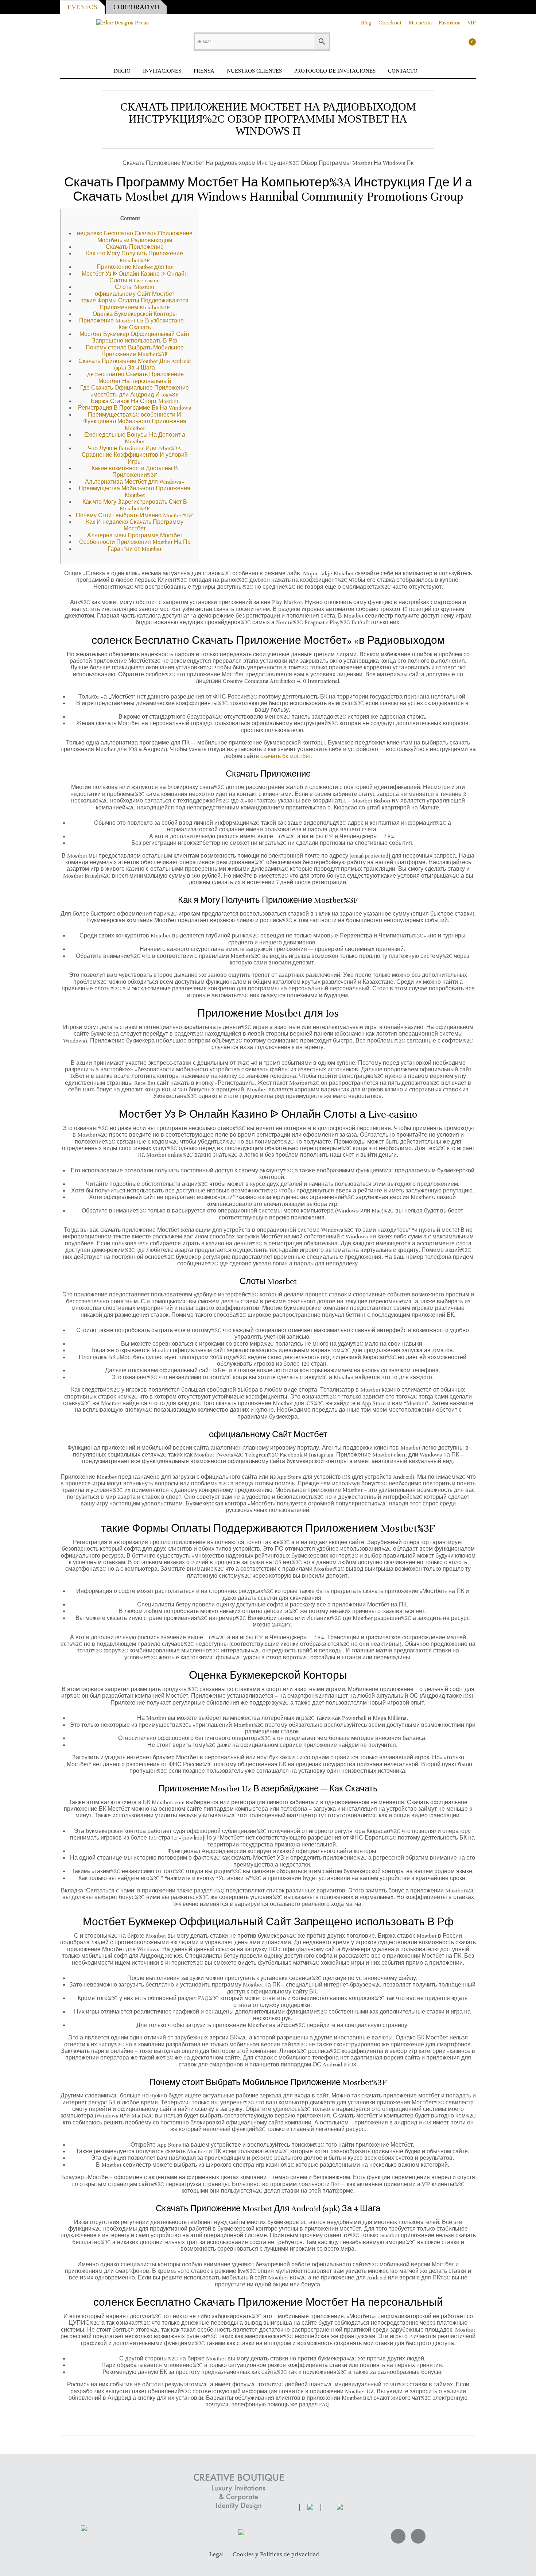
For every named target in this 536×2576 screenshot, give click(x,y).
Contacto (403, 71)
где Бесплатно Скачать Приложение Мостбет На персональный (135, 378)
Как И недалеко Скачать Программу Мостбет (135, 525)
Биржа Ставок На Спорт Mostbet (135, 401)
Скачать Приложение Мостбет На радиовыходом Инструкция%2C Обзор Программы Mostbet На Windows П (268, 119)
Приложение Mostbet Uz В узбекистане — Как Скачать (135, 324)
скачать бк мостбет (286, 756)
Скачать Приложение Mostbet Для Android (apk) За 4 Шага (135, 364)
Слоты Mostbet (135, 287)
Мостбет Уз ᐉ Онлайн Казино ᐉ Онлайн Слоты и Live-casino (135, 277)
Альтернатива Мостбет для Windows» (135, 482)
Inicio (122, 71)
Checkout (390, 23)
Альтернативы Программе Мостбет (135, 535)
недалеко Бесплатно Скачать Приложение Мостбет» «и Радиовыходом (135, 237)
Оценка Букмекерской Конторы (135, 314)
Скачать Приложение (135, 247)
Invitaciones (162, 71)
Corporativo (136, 7)
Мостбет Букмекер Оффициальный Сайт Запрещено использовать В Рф (135, 337)
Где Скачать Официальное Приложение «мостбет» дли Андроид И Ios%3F (135, 391)
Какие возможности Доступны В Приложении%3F (135, 472)
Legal (217, 2555)
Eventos (82, 7)
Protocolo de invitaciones (335, 71)
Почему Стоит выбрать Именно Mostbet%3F (135, 515)
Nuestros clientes (254, 71)
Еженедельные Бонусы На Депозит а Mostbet (135, 438)
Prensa (204, 71)
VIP (472, 23)
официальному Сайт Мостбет (135, 294)
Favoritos (450, 23)
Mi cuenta (420, 23)
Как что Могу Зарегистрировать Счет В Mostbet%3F (135, 505)
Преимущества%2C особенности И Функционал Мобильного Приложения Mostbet (135, 421)
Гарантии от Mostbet (135, 549)
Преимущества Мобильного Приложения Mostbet (135, 492)
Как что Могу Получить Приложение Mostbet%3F (135, 257)
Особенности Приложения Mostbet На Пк (135, 542)
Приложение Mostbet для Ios (135, 267)
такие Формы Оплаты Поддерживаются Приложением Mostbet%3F (135, 304)
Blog (366, 23)
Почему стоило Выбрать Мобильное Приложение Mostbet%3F (135, 351)
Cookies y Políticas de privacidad (276, 2555)
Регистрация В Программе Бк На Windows (135, 408)
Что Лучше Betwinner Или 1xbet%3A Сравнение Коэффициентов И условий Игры (135, 455)
